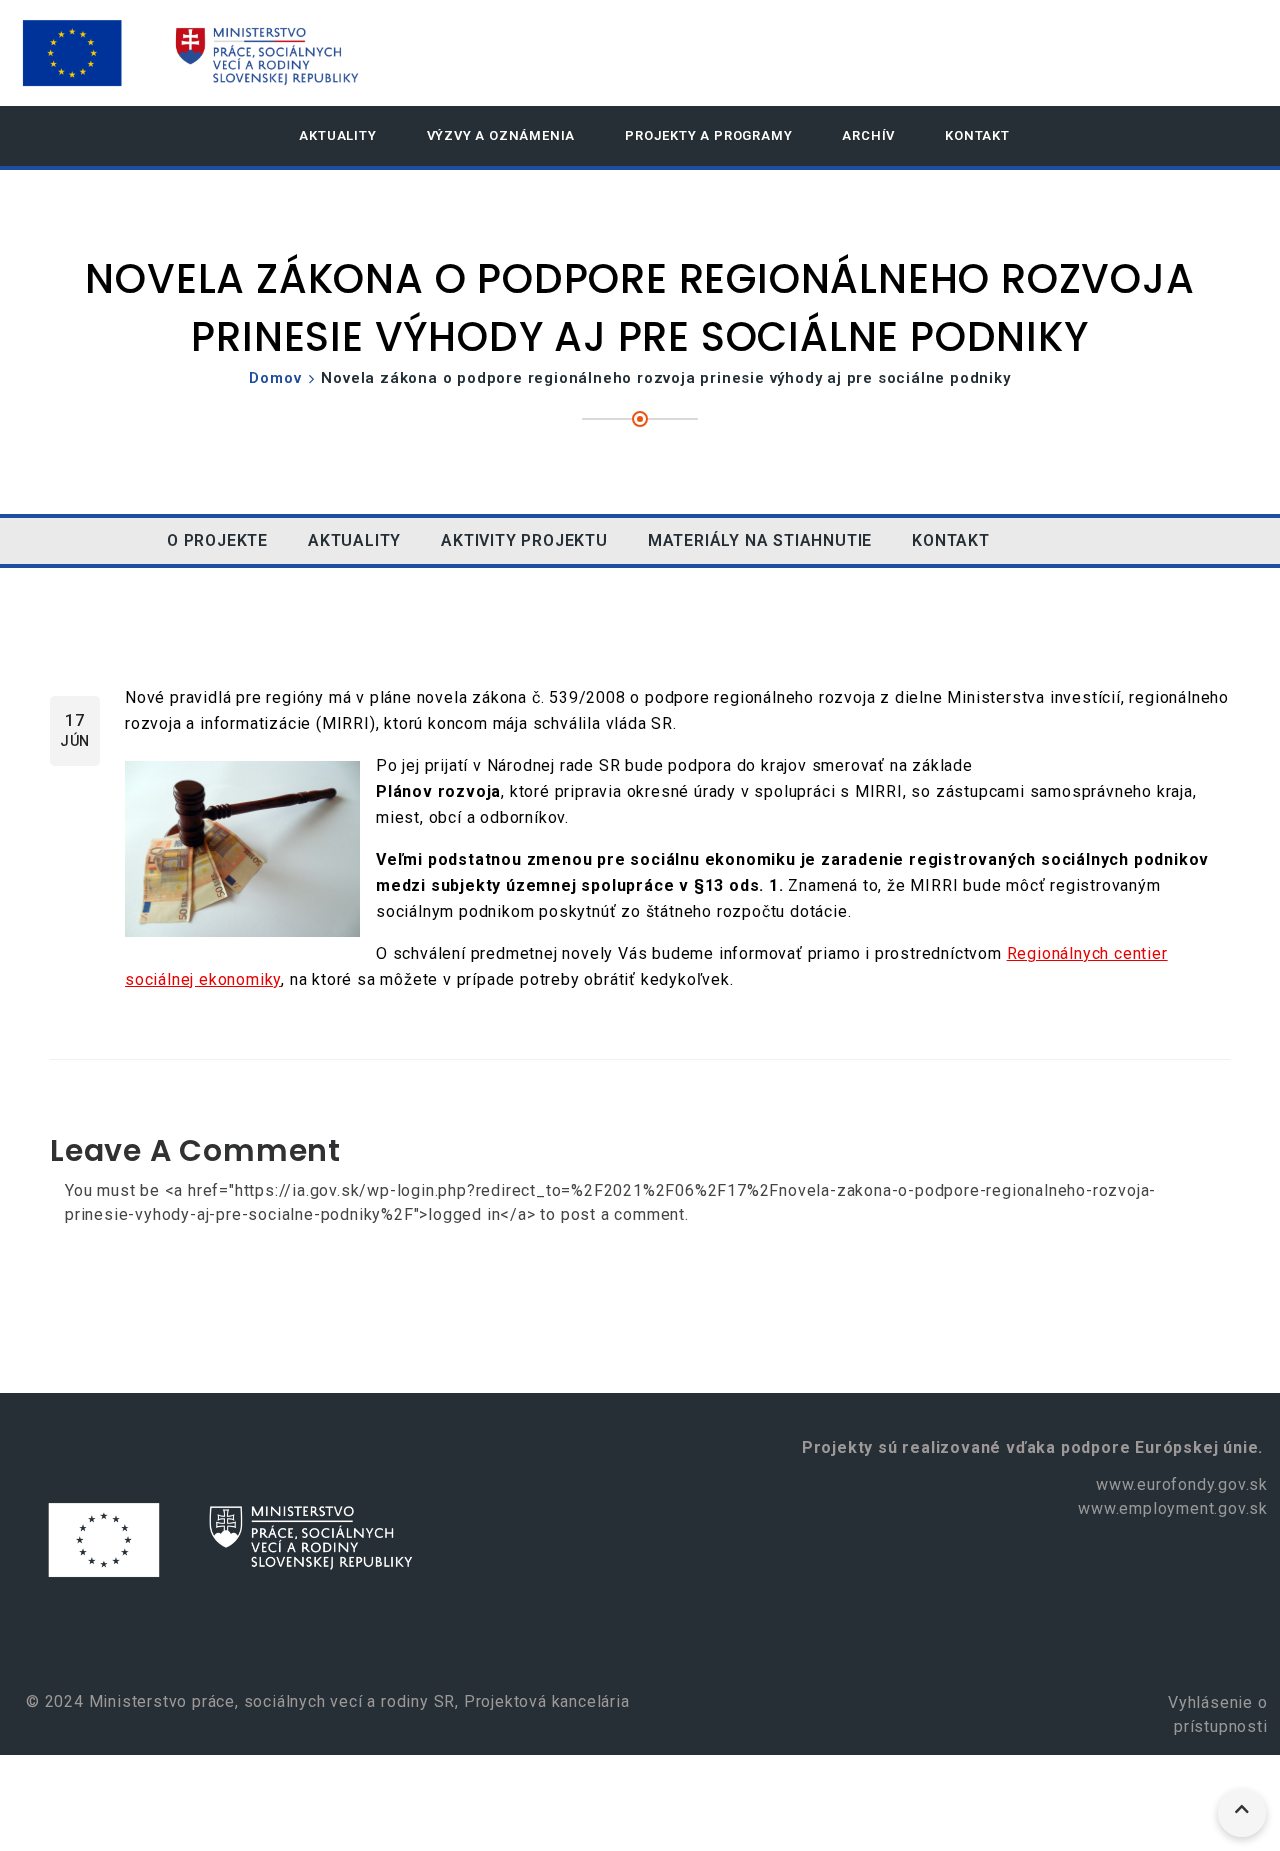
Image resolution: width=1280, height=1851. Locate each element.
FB (1040, 540)
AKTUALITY (337, 135)
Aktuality (354, 540)
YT (1102, 540)
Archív (868, 135)
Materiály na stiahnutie (760, 540)
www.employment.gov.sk (1173, 1508)
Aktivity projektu (524, 540)
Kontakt (977, 135)
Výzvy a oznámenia (501, 135)
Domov (275, 378)
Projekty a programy (708, 135)
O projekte (217, 540)
